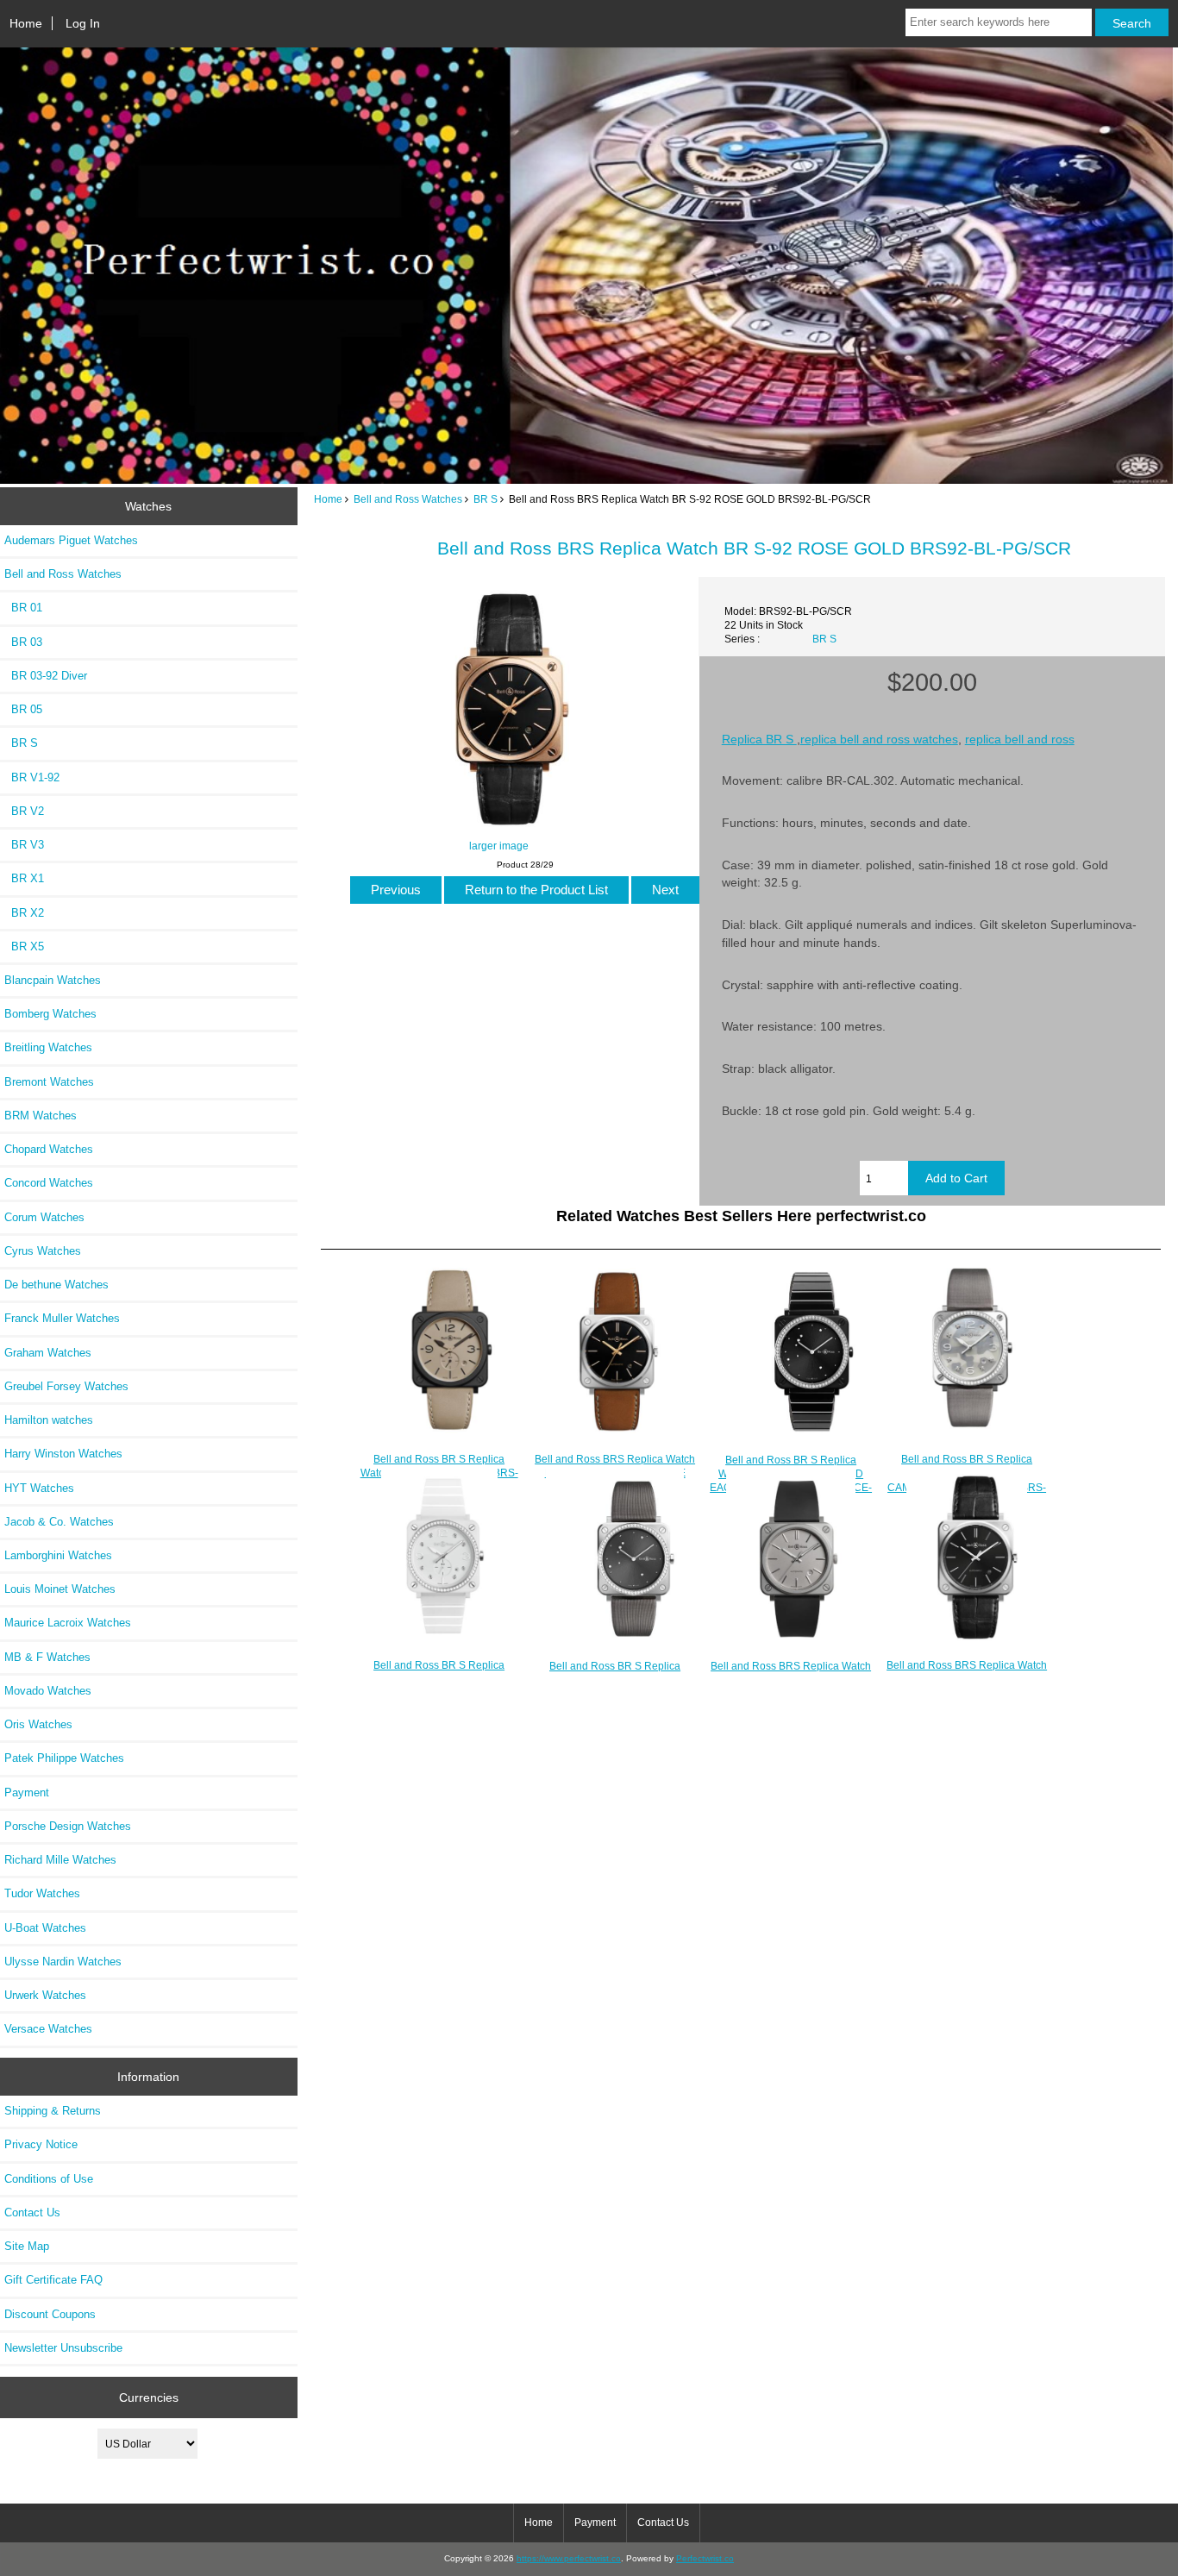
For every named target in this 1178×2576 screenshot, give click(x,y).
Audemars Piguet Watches (71, 540)
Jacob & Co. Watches (59, 1522)
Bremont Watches (49, 1082)
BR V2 (24, 811)
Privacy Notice (41, 2144)
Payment (27, 1793)
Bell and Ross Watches (408, 499)
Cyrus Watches (43, 1251)
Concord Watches (49, 1183)
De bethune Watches (56, 1285)
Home (26, 23)
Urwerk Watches (45, 1995)
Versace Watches (48, 2029)
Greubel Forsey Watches (66, 1386)
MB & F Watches (47, 1657)
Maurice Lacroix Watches (68, 1623)
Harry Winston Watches (63, 1454)
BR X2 (24, 913)
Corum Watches (44, 1217)
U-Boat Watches (45, 1928)
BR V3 (24, 845)
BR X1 (24, 878)
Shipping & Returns (53, 2111)
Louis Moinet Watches (60, 1589)
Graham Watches (48, 1353)
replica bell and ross (1020, 739)
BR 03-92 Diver (46, 676)
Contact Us (32, 2212)
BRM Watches (41, 1116)
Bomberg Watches (50, 1014)
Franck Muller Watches (62, 1318)
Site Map (27, 2246)
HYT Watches (39, 1488)
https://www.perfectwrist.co (569, 2558)
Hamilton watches (49, 1420)
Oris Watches (38, 1724)
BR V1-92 (32, 777)
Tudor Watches (42, 1893)
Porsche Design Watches (68, 1826)
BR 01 (23, 608)
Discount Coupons (50, 2314)
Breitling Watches (48, 1047)
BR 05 (23, 709)
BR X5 (24, 946)
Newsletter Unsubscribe (63, 2348)
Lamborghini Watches (58, 1555)
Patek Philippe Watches (64, 1758)
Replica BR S (759, 739)
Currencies (149, 2397)
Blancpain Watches (53, 980)
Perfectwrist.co (705, 2558)
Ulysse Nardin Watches (63, 1962)
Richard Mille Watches (60, 1860)
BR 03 (23, 642)
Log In (83, 23)
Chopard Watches (49, 1149)
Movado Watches (48, 1691)
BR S (486, 499)
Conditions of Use (49, 2179)
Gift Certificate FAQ (53, 2280)
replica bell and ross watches (879, 739)
